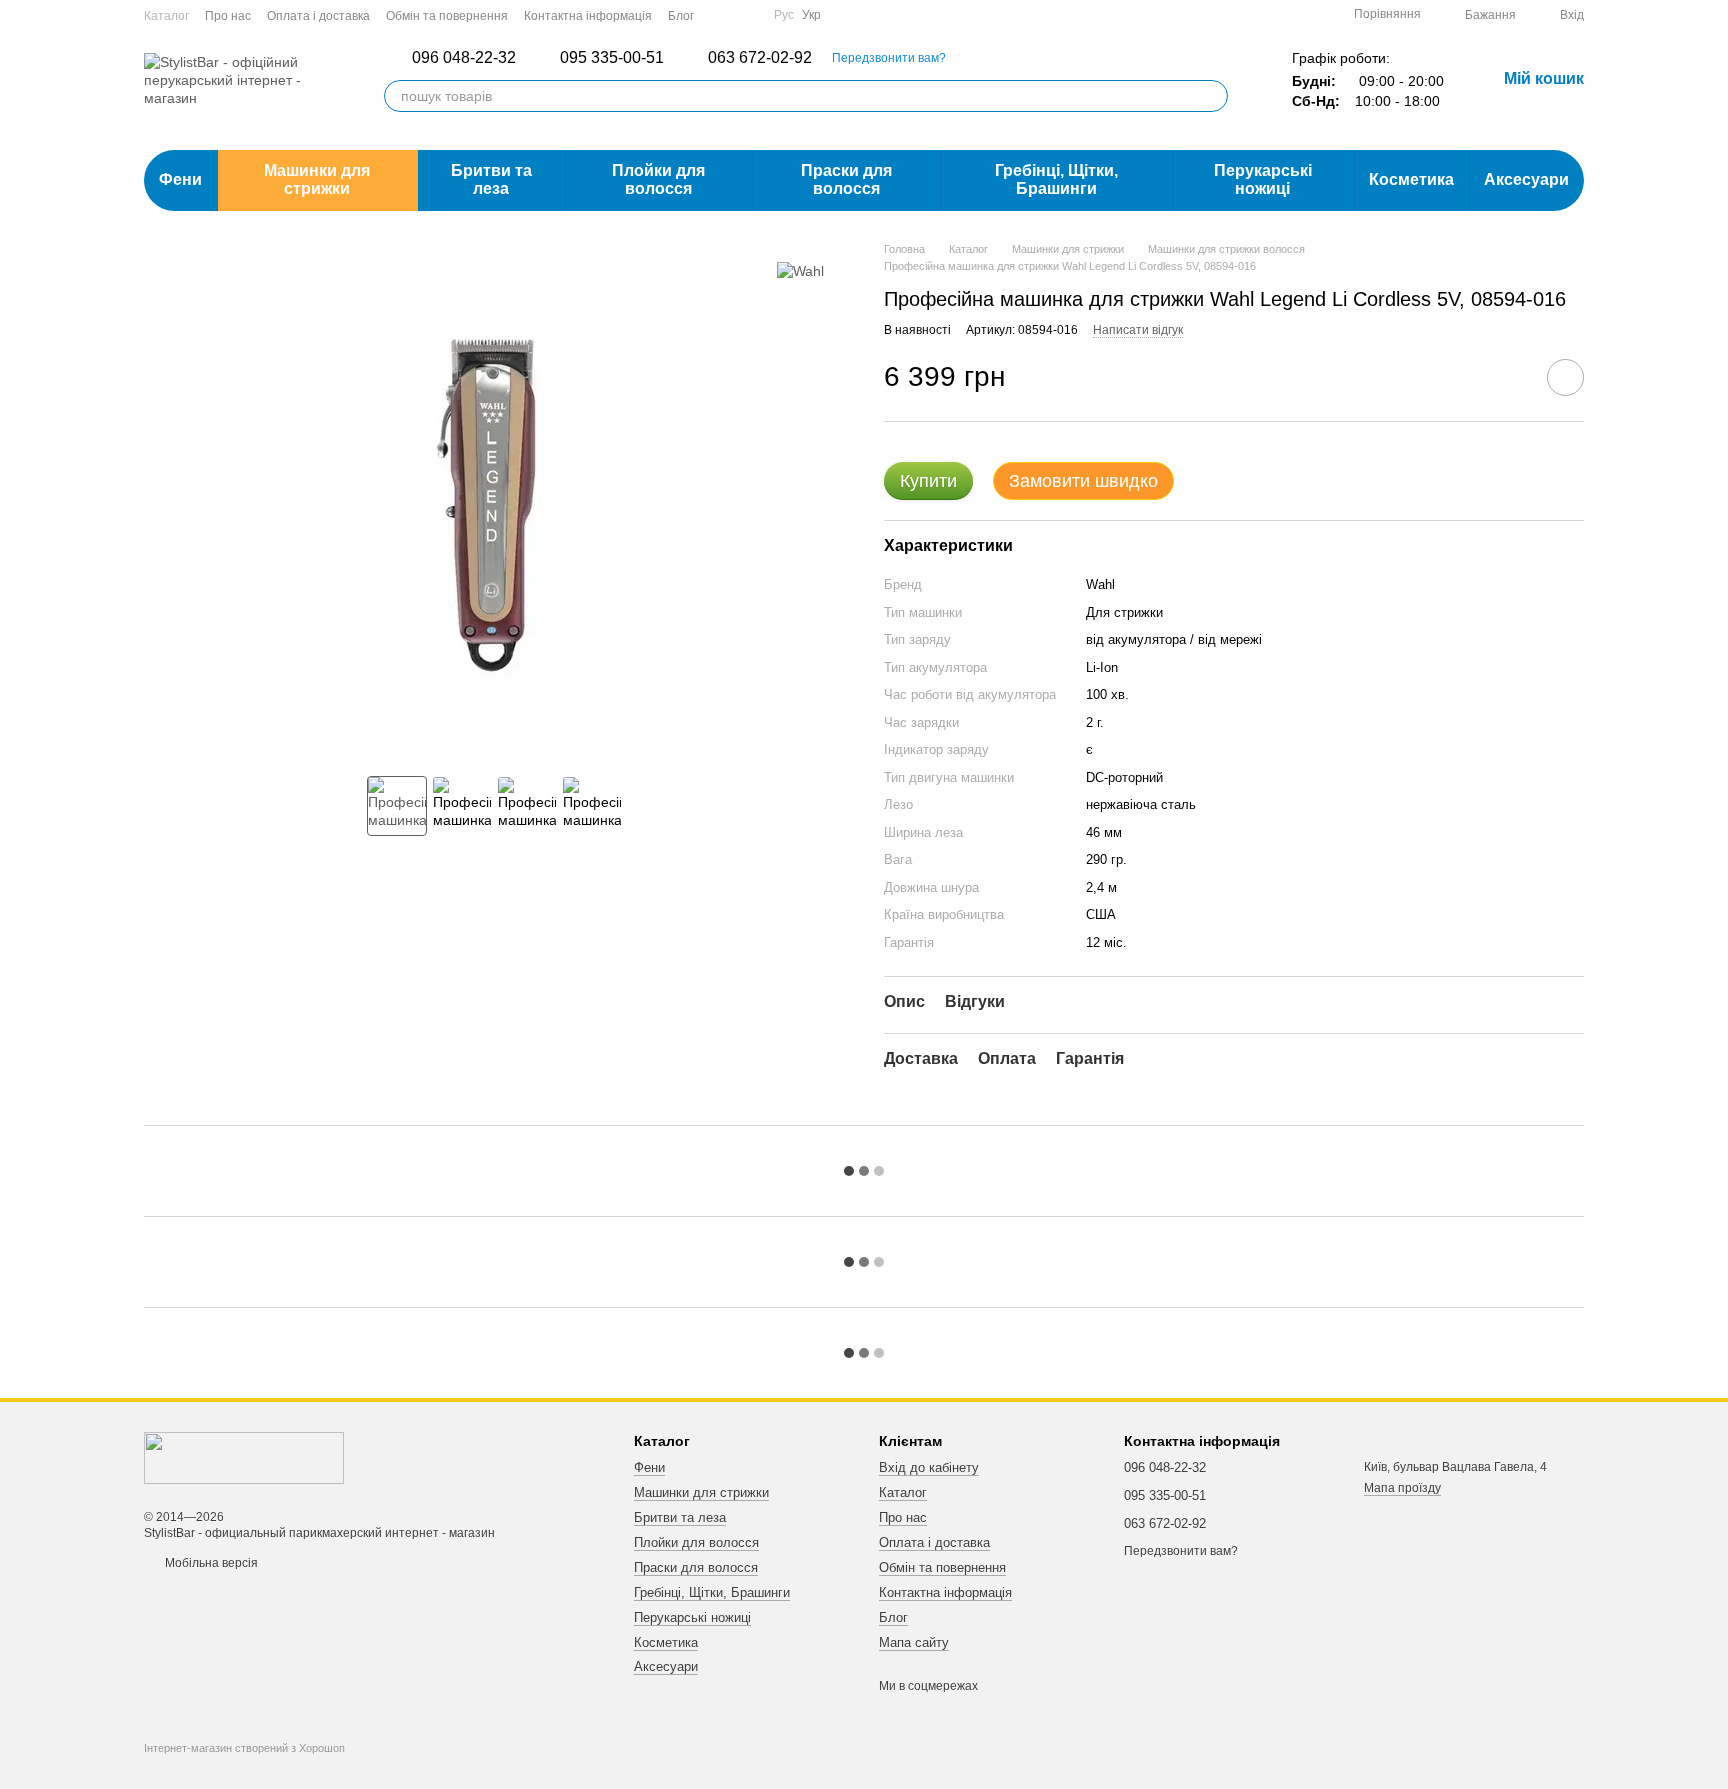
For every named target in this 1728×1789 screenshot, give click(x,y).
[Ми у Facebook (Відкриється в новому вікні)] (722, 15)
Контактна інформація (588, 16)
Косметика (1411, 179)
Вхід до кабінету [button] (929, 1467)
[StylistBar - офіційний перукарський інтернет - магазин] (244, 1457)
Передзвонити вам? (889, 58)
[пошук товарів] (1212, 96)
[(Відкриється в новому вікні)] (746, 15)
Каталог (166, 16)
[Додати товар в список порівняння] (1509, 377)
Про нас (228, 16)
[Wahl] (800, 270)
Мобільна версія (210, 1563)
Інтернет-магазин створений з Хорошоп (244, 1748)
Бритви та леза (491, 179)
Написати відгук (1138, 330)
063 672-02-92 (760, 58)
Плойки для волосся (658, 179)
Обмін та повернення (447, 16)
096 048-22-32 (464, 58)
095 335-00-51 (612, 58)
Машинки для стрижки (317, 179)
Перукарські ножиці (1263, 179)
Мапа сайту (914, 1642)
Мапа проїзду (1402, 1488)
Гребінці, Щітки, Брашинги (1056, 179)
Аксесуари (1526, 179)
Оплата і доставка (318, 16)
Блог (681, 16)
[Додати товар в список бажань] (1565, 377)
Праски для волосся (846, 179)
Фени (180, 179)
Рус (784, 15)
